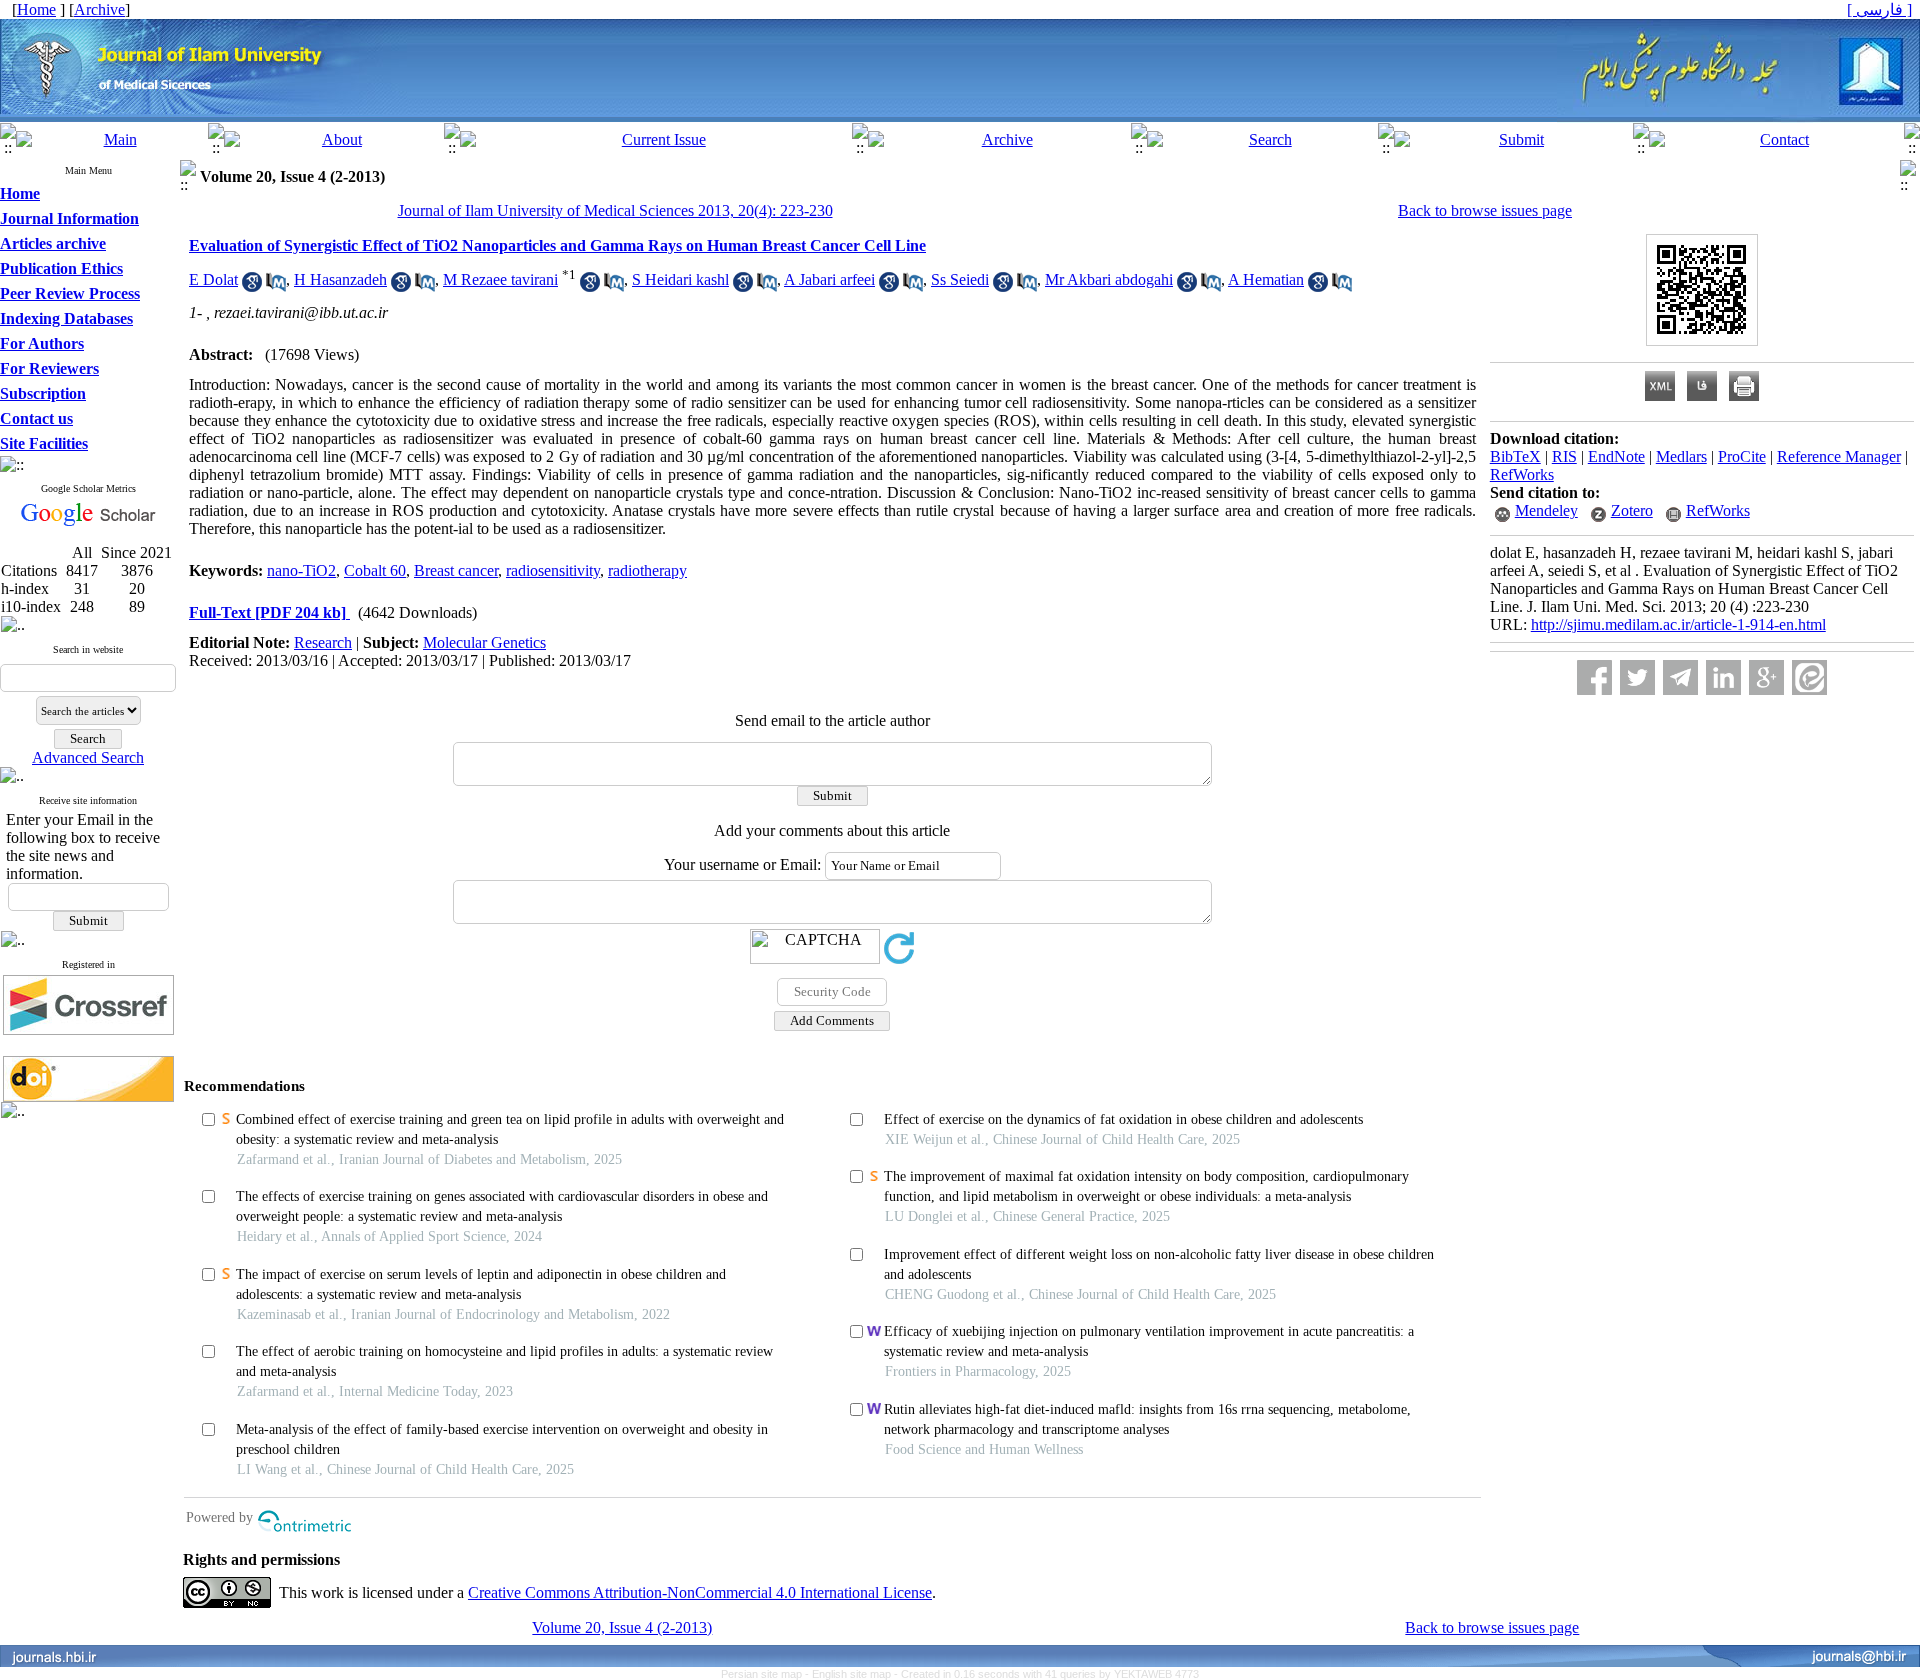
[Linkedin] (1723, 677)
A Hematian (1266, 279)
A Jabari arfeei (829, 279)
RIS (1564, 456)
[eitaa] (1809, 677)
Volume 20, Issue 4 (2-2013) (622, 1627)
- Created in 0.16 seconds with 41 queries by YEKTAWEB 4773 (1046, 1674)
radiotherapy (647, 570)
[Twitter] (1637, 677)
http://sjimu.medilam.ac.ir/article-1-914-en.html (1678, 624)
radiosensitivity (553, 570)
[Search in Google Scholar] (252, 286)
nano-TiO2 (301, 570)
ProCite (1742, 456)
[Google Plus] (1766, 677)
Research (323, 642)
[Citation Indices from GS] (88, 522)
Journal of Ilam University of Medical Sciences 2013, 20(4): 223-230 (615, 210)
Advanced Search (88, 757)
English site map (853, 1674)
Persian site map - (766, 1674)
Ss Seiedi (960, 279)
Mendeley (1546, 510)
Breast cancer (456, 570)
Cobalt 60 (375, 570)
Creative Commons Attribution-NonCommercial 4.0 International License (700, 1592)
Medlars (1681, 456)
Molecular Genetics (484, 642)
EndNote (1616, 456)
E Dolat (213, 279)
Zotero (1632, 510)
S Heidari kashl (680, 279)
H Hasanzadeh (340, 279)
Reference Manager (1839, 456)
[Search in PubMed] (276, 286)
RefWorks (1522, 474)
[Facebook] (1594, 677)
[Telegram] (1680, 677)
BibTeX (1515, 456)
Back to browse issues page (1485, 210)
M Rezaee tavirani (500, 279)
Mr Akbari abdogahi (1109, 279)
